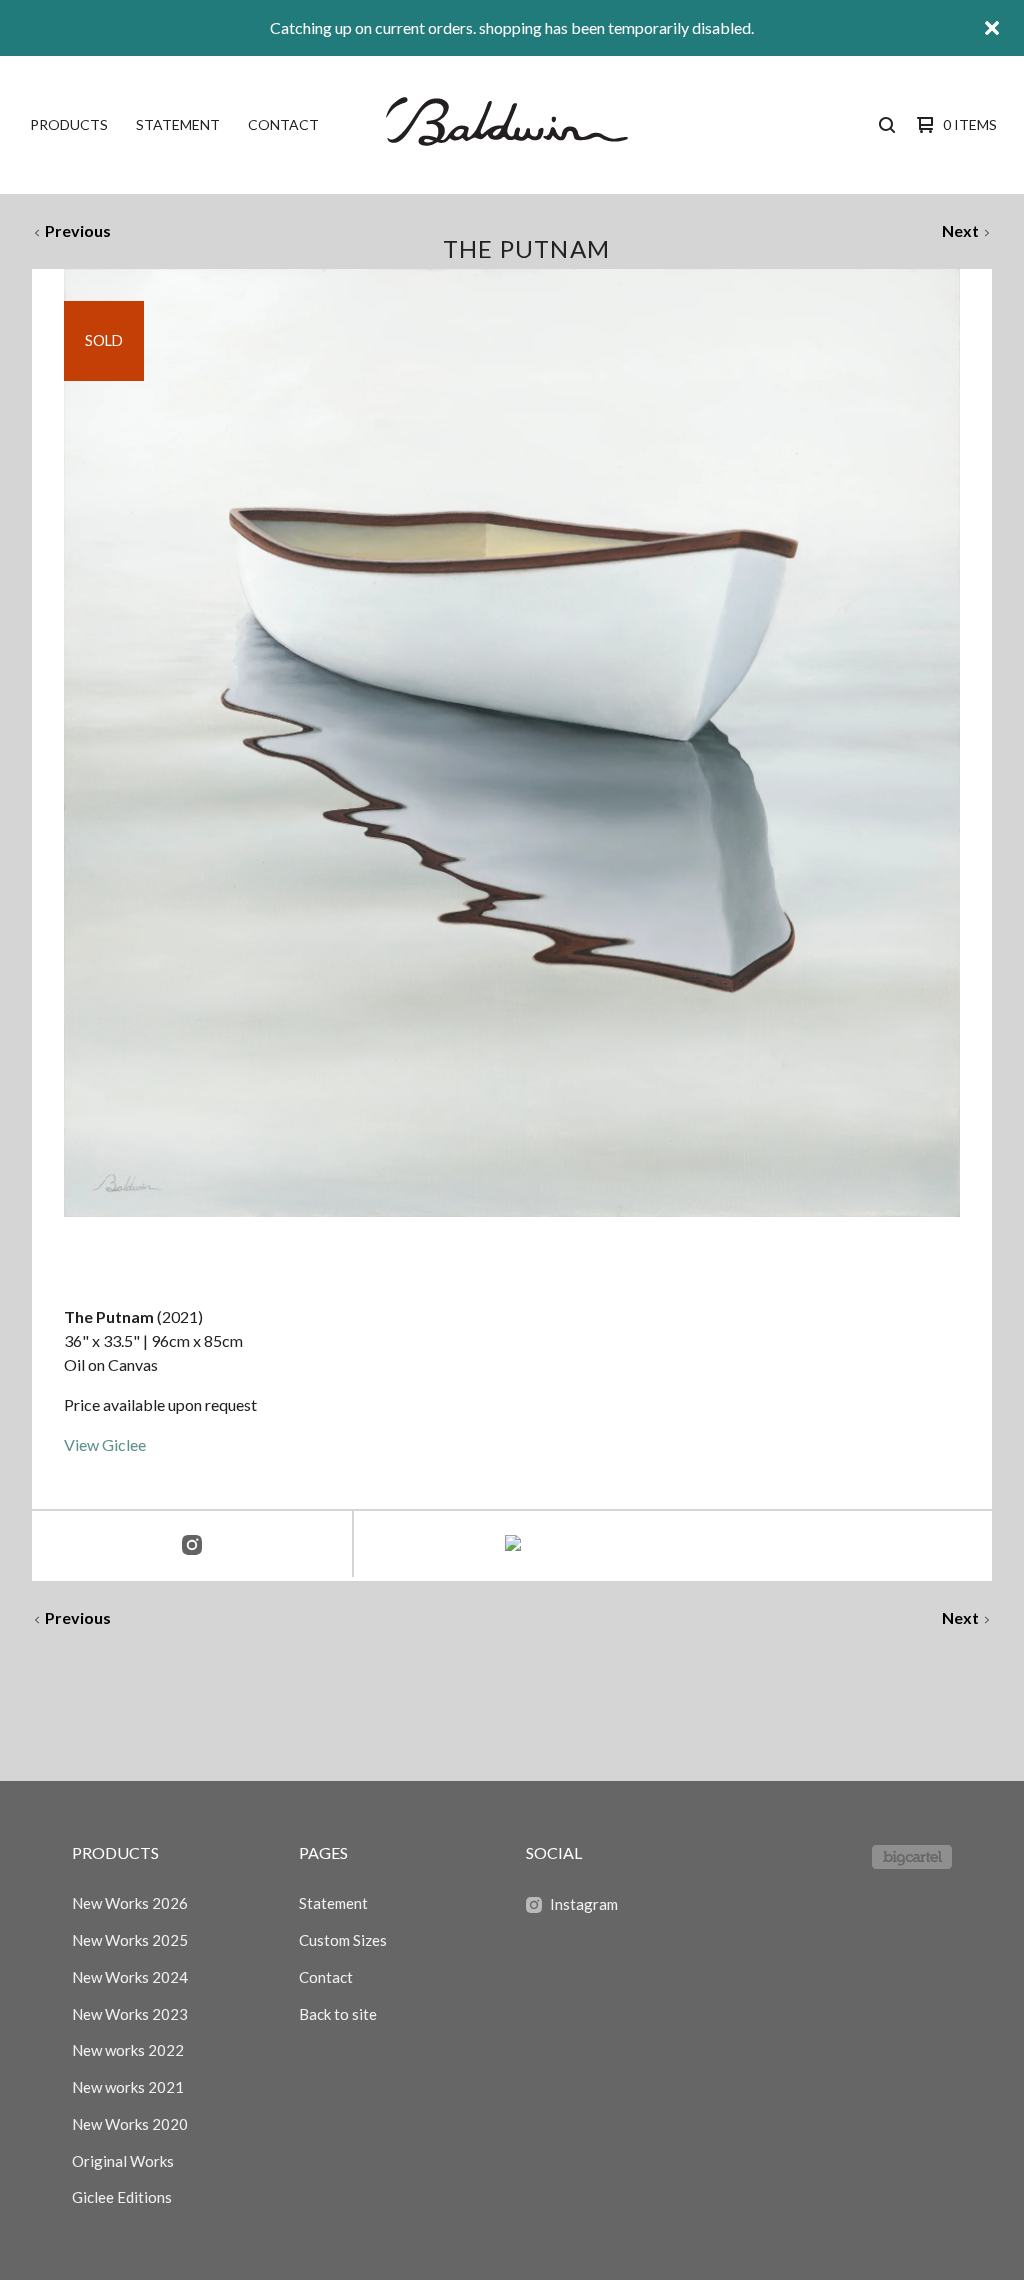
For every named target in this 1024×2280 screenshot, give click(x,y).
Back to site (338, 2014)
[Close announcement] (992, 28)
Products (69, 124)
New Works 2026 (130, 1903)
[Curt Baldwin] (510, 125)
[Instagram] (192, 1546)
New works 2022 (128, 2050)
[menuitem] (69, 125)
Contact (283, 124)
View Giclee (105, 1444)
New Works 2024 (130, 1977)
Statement (178, 124)
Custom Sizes (343, 1940)
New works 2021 (128, 2087)
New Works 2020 (130, 2124)
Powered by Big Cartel (912, 1857)
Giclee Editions (122, 2197)
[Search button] (887, 125)
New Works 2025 (130, 1940)
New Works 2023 (130, 2014)
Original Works (123, 2161)
